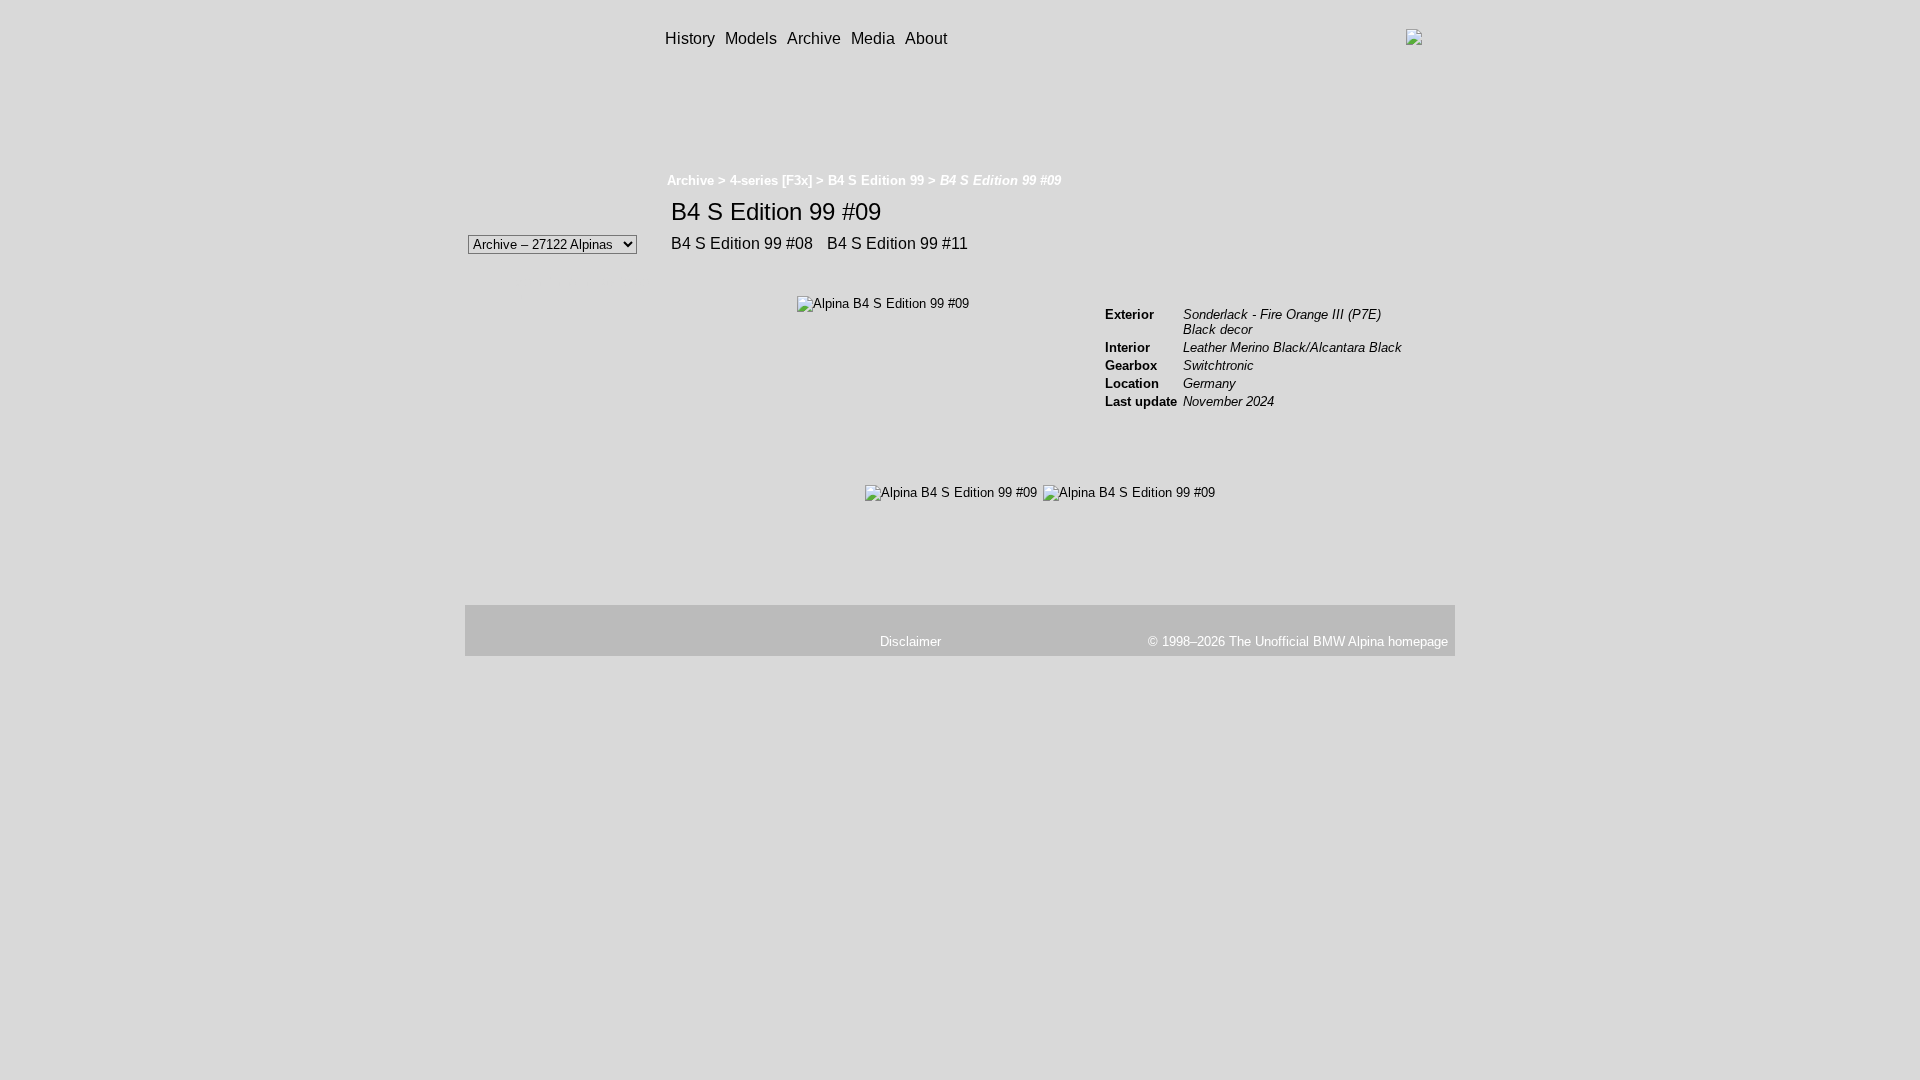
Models (751, 38)
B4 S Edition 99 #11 (895, 243)
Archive (814, 38)
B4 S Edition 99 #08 (742, 243)
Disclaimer (910, 641)
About (926, 38)
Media (873, 38)
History (690, 38)
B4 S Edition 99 (876, 180)
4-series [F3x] (771, 180)
